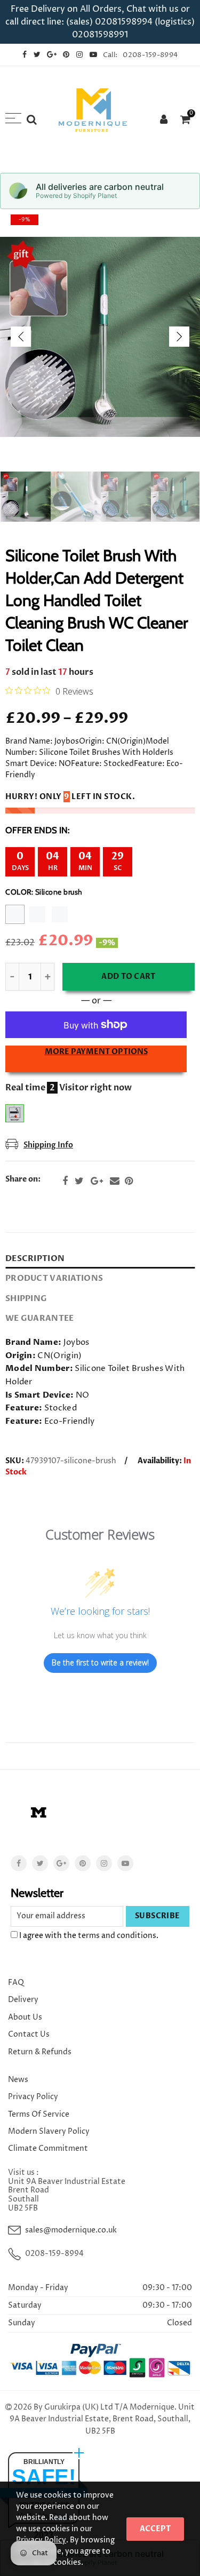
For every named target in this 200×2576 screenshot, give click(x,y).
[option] (100, 337)
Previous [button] (21, 337)
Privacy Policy (33, 2097)
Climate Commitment (48, 2148)
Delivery (23, 2000)
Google (97, 1181)
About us (25, 2017)
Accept (155, 2529)
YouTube (125, 1863)
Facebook (65, 1181)
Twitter (79, 1181)
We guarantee (39, 1318)
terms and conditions (117, 1936)
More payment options (96, 1052)
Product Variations (54, 1278)
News (18, 2080)
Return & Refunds (40, 2052)
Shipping (26, 1299)
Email (115, 1181)
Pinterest (129, 1181)
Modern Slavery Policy (49, 2131)
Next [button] (179, 337)
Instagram (104, 1863)
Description (35, 1259)
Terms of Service (39, 2114)
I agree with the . (88, 1936)
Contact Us (29, 2034)
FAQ (16, 1983)
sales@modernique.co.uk (71, 2230)
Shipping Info (48, 1145)
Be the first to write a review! (100, 1662)
